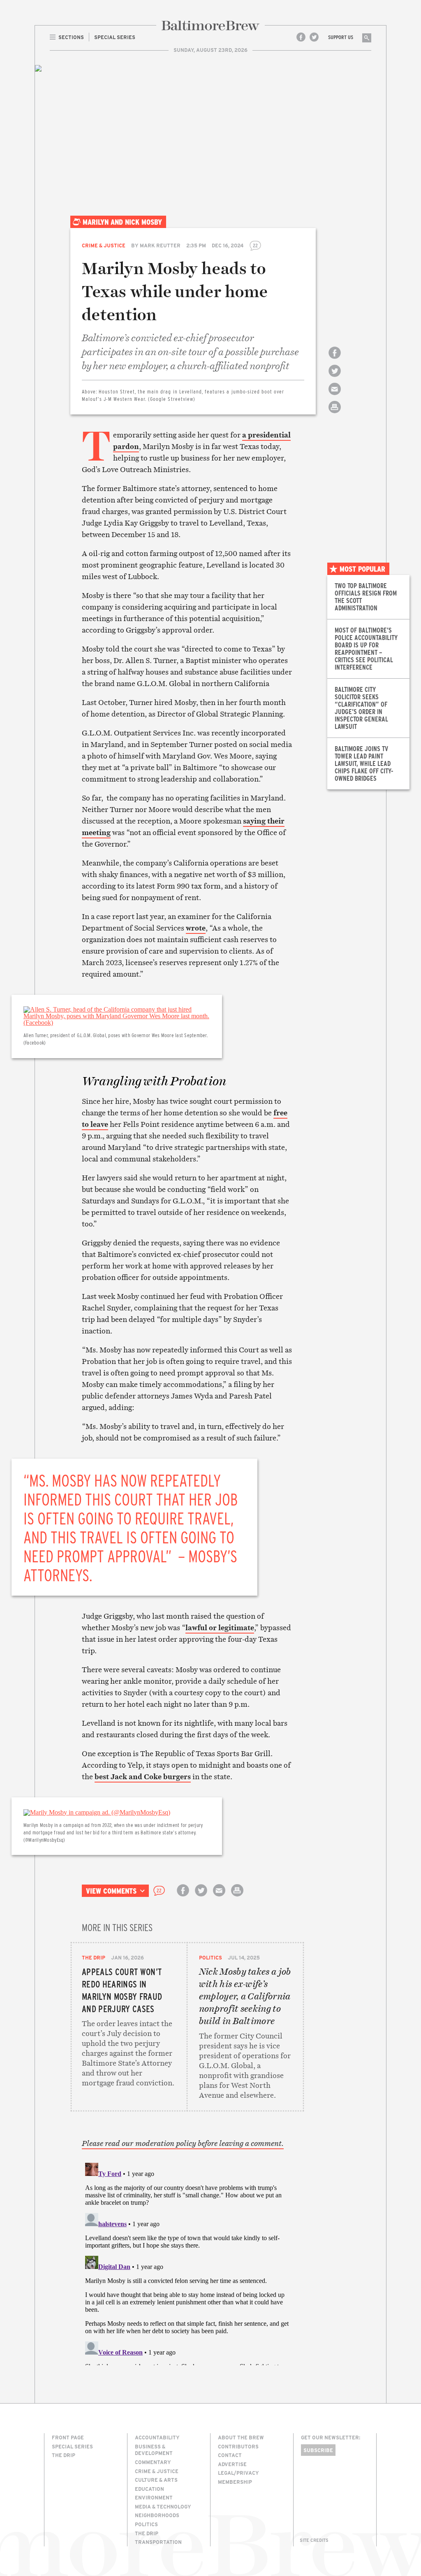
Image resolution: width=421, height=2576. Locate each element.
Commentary (153, 2462)
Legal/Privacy (238, 2473)
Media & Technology (163, 2506)
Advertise (232, 2464)
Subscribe (318, 2450)
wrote (196, 928)
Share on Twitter (335, 378)
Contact (230, 2455)
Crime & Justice (104, 245)
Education (149, 2489)
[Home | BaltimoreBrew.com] (210, 26)
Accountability (157, 2437)
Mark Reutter (160, 245)
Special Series (72, 2446)
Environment (154, 2497)
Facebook (301, 37)
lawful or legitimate (220, 1628)
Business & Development (154, 2450)
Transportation (158, 2542)
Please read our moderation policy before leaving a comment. (183, 2143)
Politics (210, 1957)
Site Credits (314, 2540)
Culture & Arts (156, 2480)
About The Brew (241, 2437)
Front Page (68, 2437)
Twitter (314, 37)
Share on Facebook (335, 360)
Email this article (335, 396)
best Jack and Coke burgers (143, 1777)
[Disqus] (187, 2262)
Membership (235, 2482)
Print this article (335, 414)
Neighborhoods (157, 2515)
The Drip (94, 1957)
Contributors (238, 2446)
